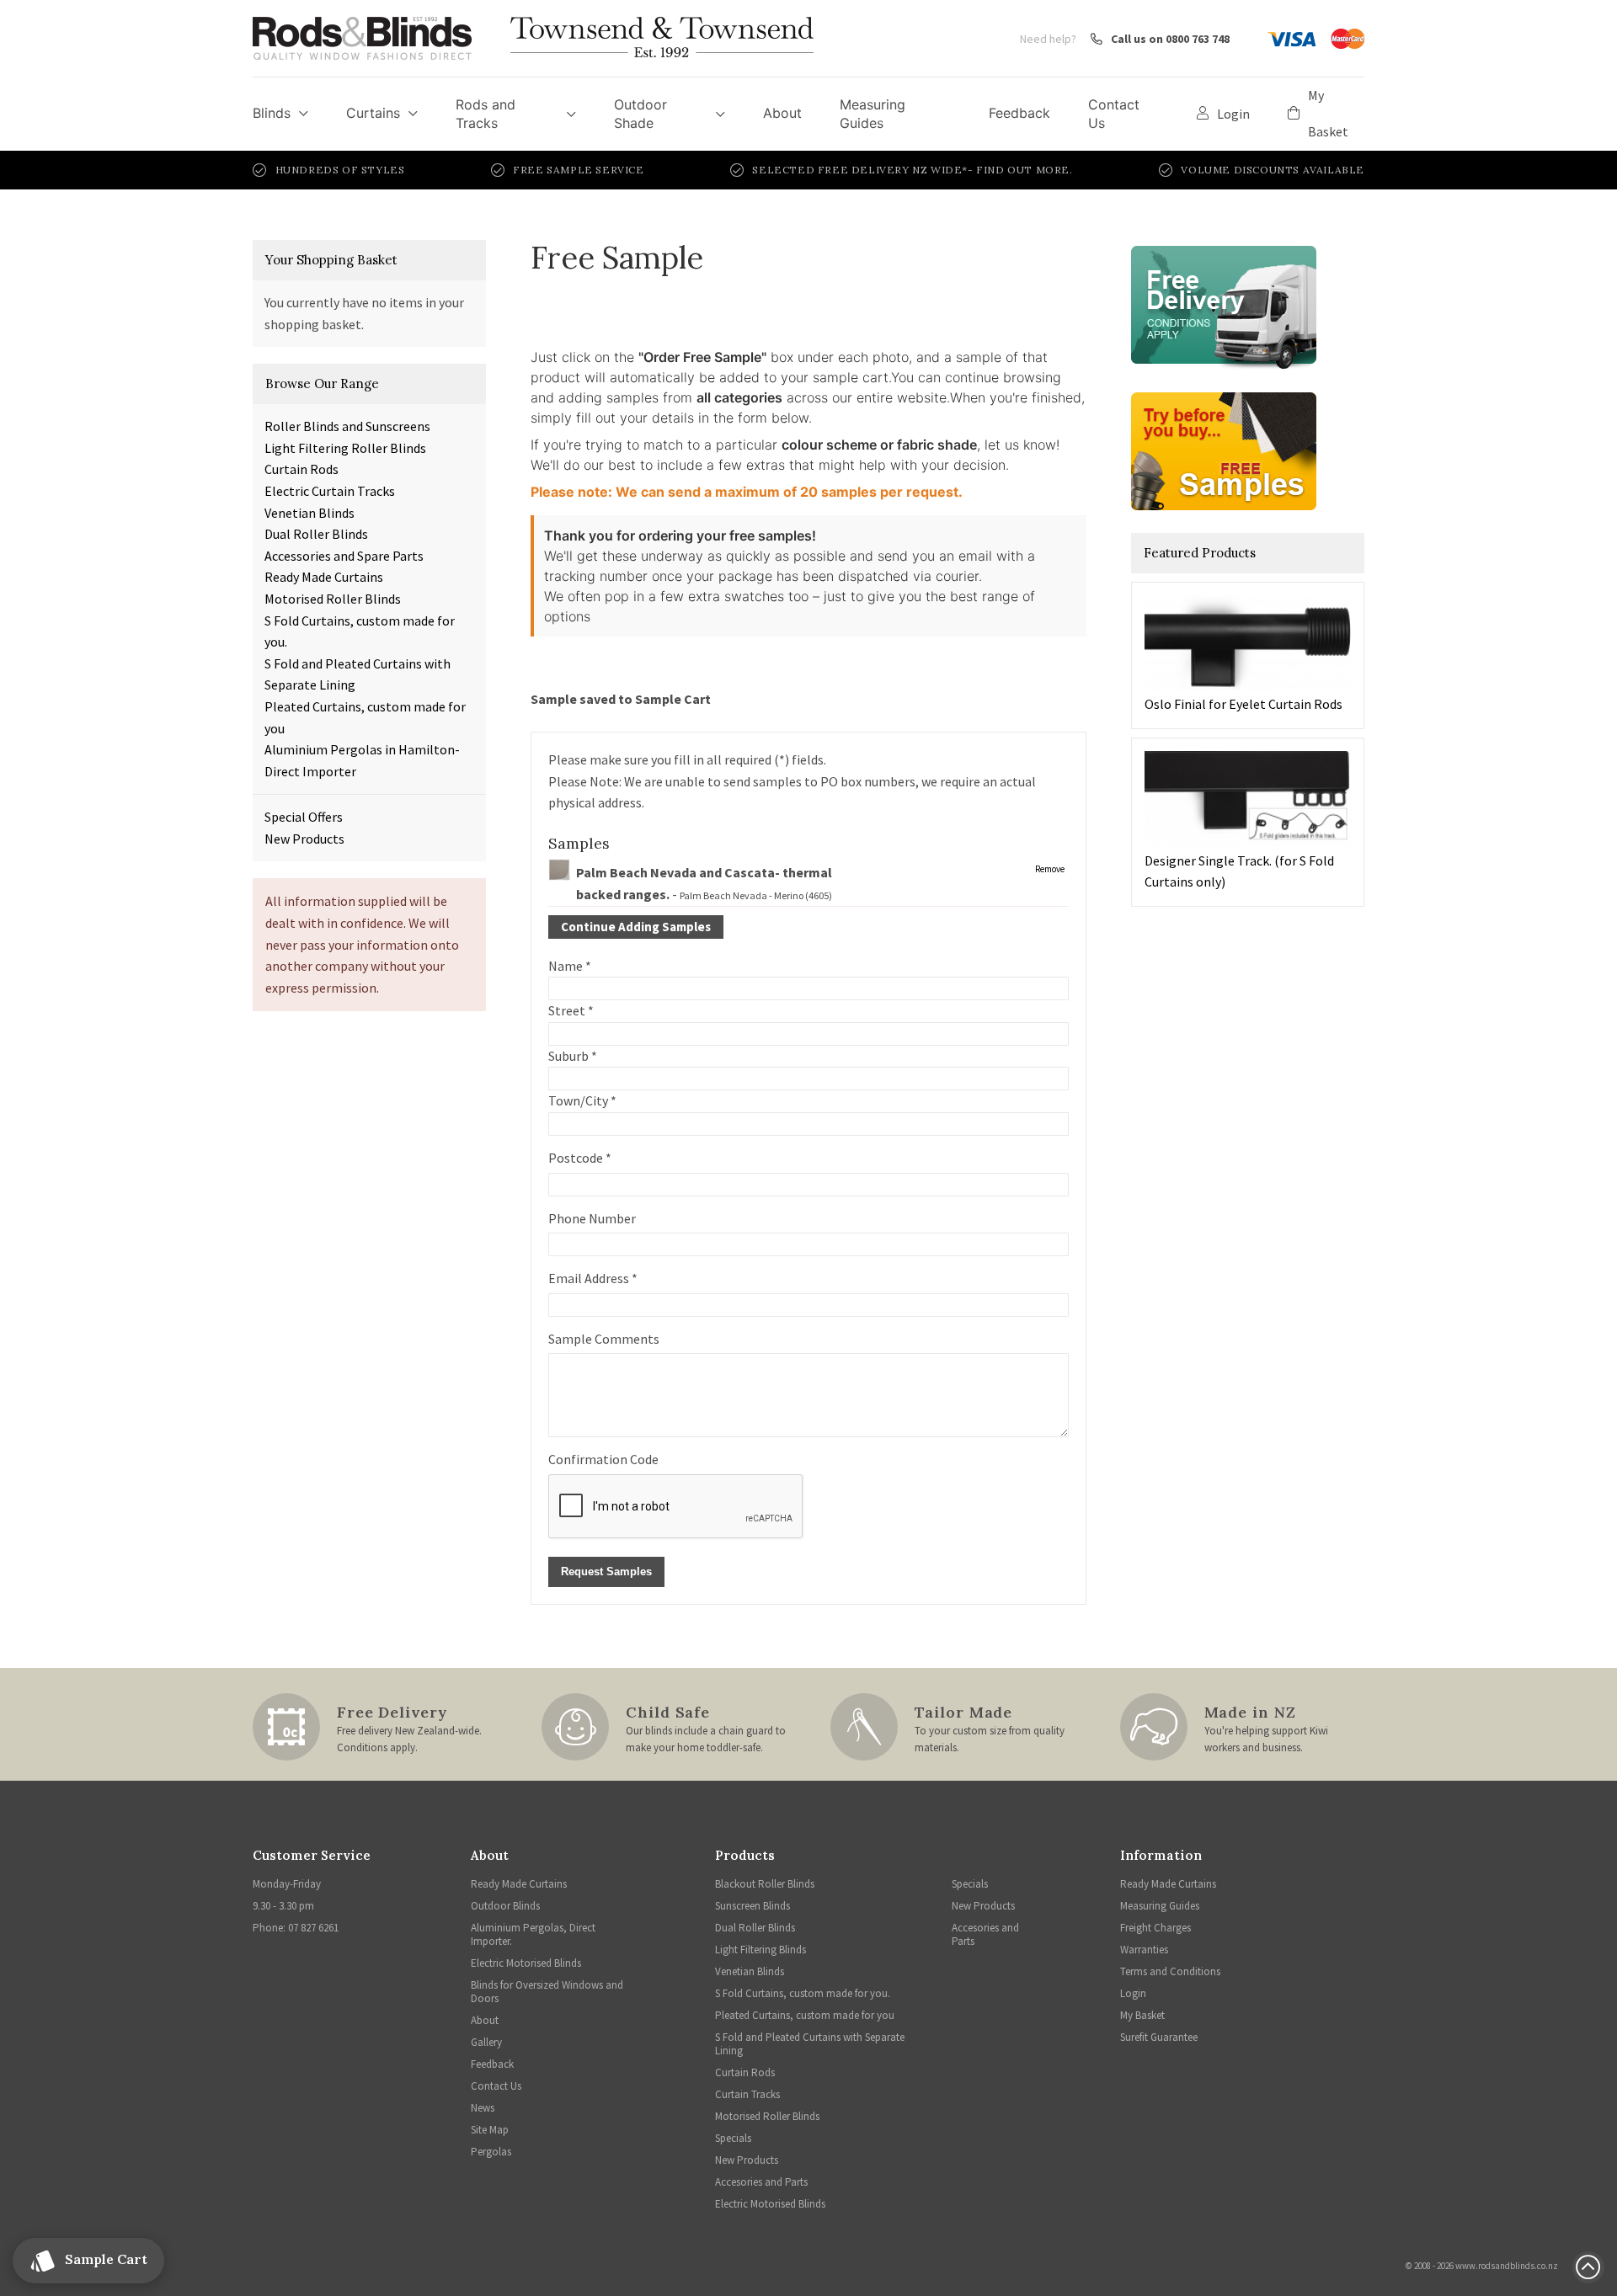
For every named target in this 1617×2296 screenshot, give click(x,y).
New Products (304, 839)
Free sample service (578, 170)
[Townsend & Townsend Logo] (662, 38)
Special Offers (304, 817)
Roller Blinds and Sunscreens (347, 426)
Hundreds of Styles (340, 170)
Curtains (373, 113)
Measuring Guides (873, 114)
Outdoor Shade (640, 114)
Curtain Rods (302, 469)
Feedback (1019, 113)
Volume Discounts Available (1273, 170)
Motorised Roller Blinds (333, 599)
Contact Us (1114, 114)
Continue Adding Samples (636, 927)
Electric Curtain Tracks (330, 491)
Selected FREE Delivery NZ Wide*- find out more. (912, 170)
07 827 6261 (313, 1928)
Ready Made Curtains (324, 577)
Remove (1050, 869)
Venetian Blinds (310, 513)
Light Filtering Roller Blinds (345, 448)
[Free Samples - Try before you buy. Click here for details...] (1224, 450)
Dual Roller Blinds (316, 534)
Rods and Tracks (486, 114)
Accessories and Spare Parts (344, 556)
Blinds (272, 113)
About (782, 113)
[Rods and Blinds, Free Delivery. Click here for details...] (1224, 303)
